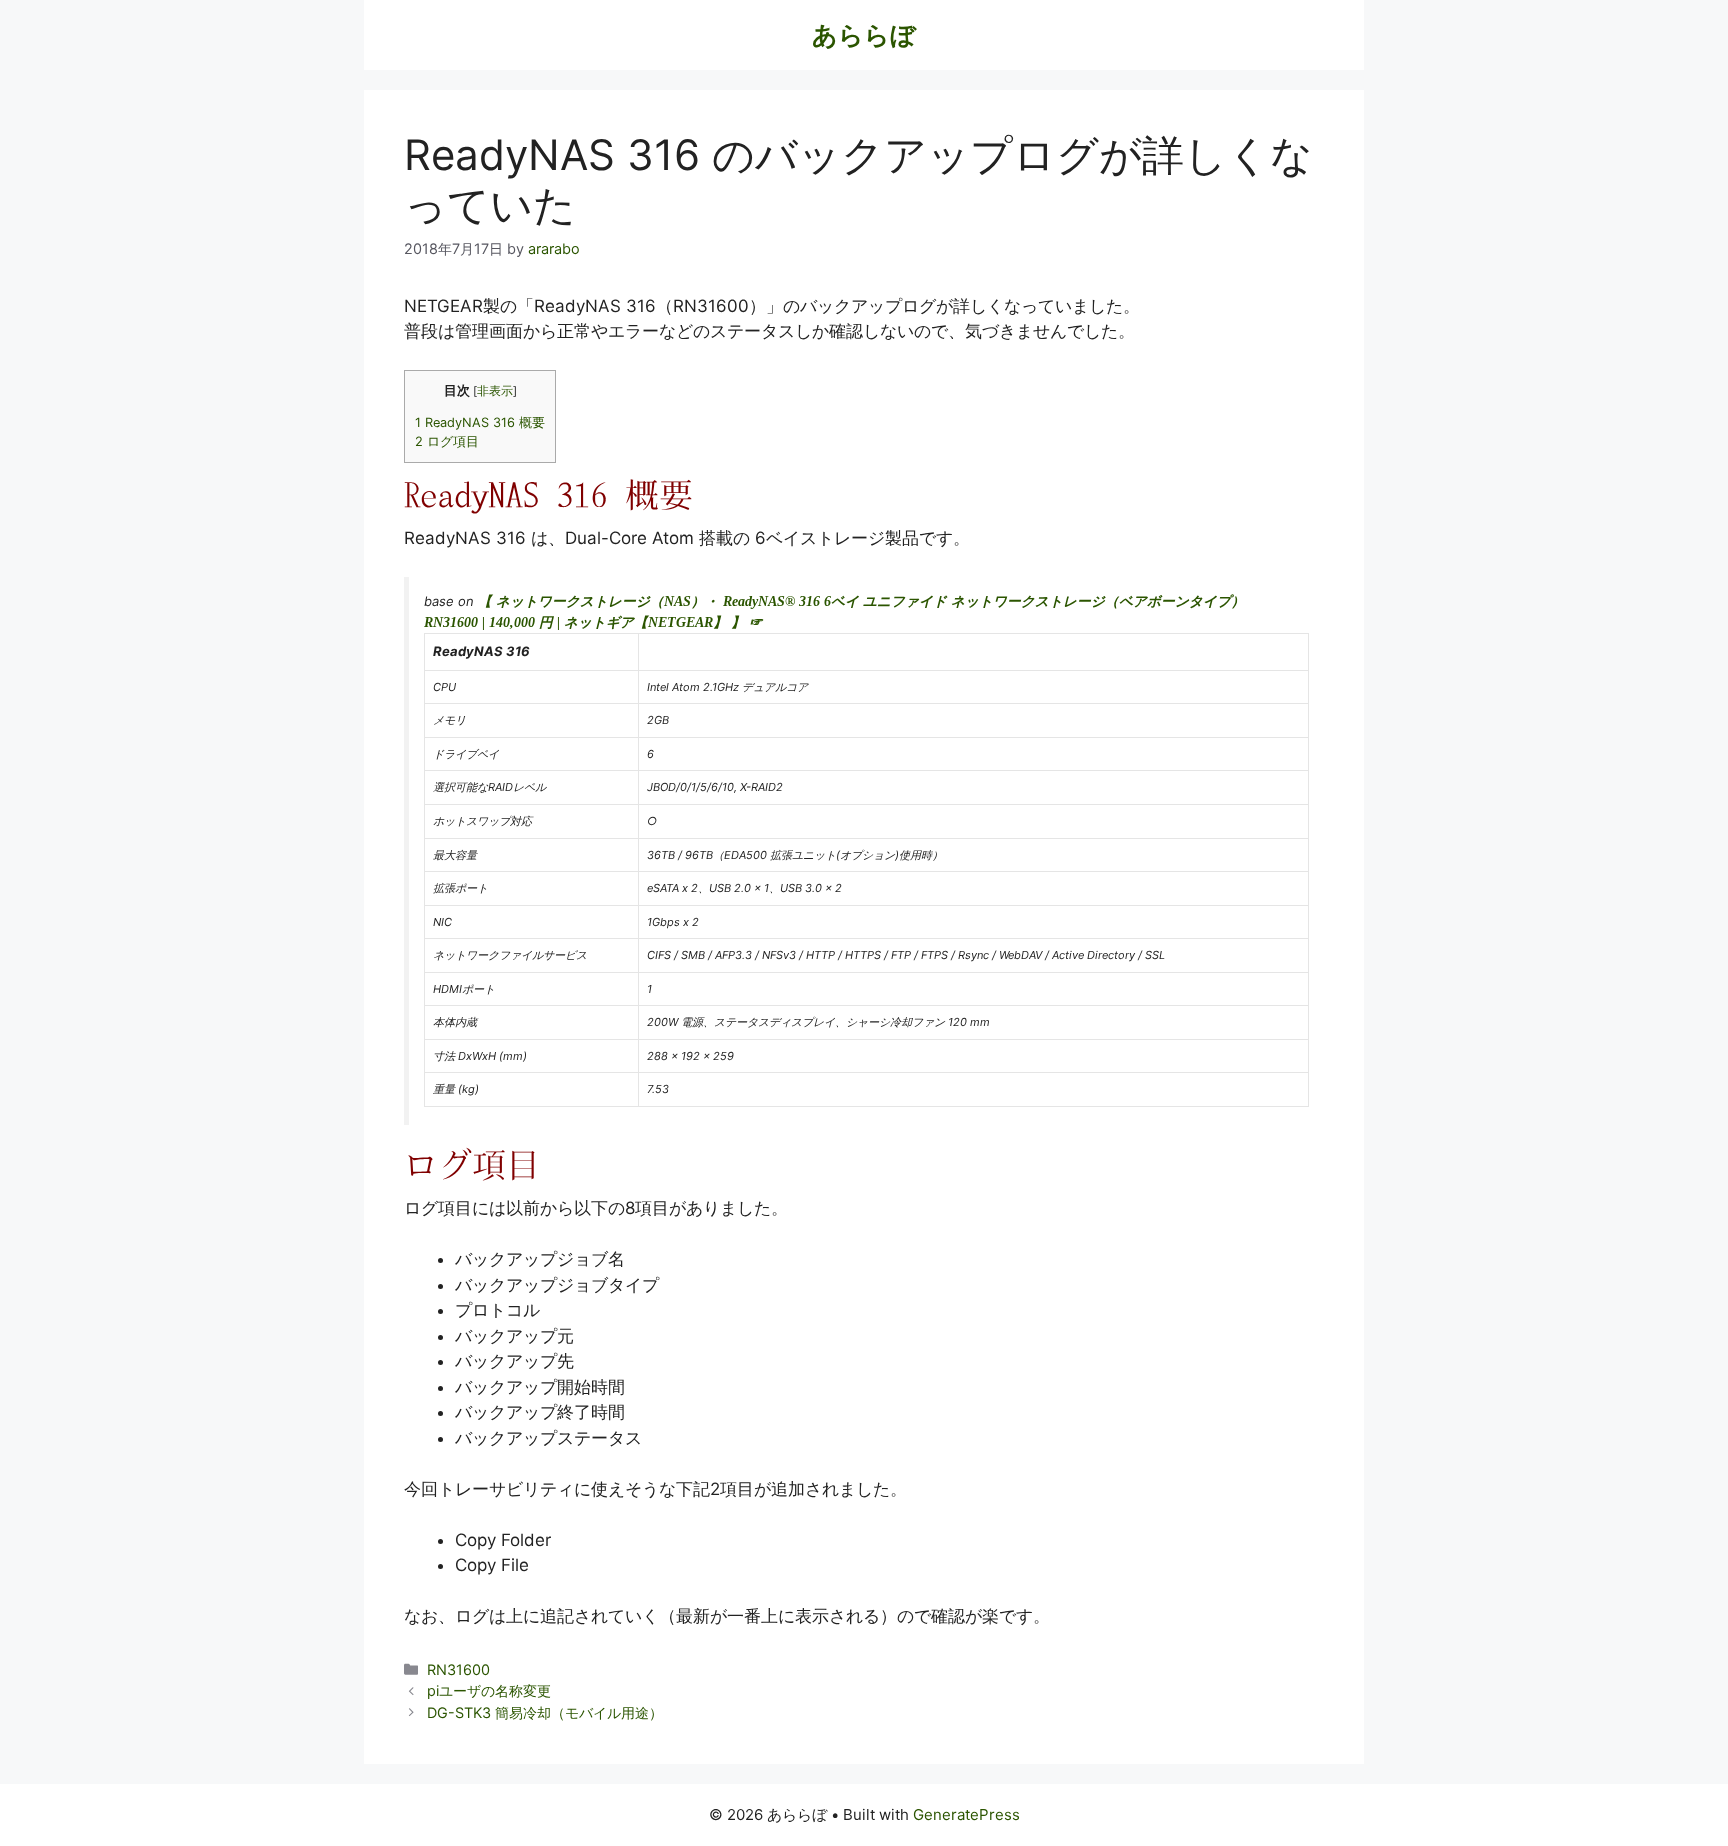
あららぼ (864, 35)
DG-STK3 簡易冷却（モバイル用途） (545, 1712)
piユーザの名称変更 (489, 1690)
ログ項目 (447, 441)
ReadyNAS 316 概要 (480, 422)
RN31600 (458, 1669)
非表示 (495, 391)
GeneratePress (966, 1814)
